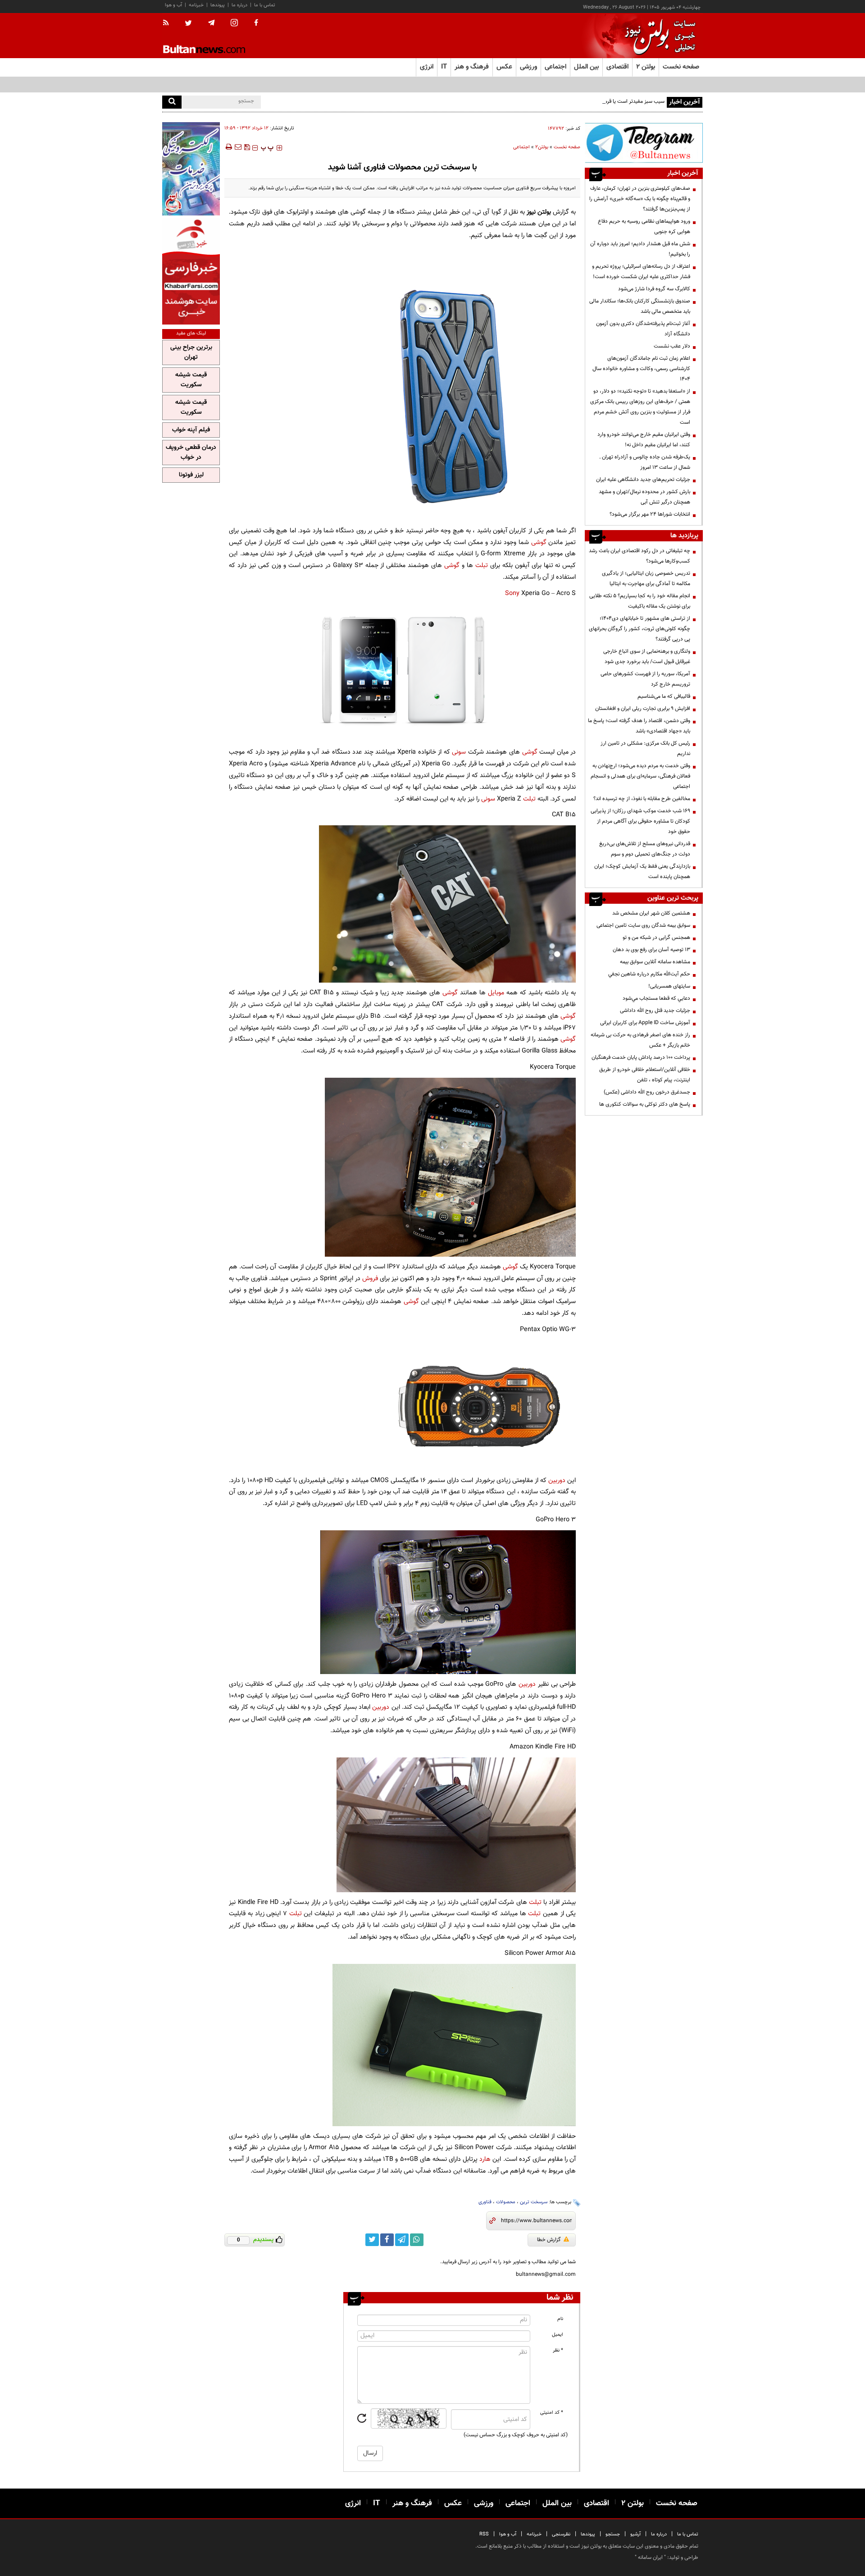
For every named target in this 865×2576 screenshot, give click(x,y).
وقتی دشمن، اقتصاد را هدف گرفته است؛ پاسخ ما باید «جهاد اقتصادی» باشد (639, 726)
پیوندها (218, 5)
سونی (459, 752)
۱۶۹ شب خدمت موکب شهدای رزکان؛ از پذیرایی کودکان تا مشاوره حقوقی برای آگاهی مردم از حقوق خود (640, 821)
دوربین (557, 1480)
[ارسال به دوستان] (238, 147)
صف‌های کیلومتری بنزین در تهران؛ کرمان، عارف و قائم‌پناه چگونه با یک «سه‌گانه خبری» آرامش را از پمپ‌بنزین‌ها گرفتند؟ (640, 199)
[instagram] (234, 24)
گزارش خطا (549, 2240)
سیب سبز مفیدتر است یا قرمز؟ (632, 101)
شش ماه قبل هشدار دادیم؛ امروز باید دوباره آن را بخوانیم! (640, 249)
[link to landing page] (658, 36)
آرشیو (635, 2534)
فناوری (485, 2202)
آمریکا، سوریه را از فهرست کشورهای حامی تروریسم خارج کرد (645, 679)
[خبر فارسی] (191, 271)
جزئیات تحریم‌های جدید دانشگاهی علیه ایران (643, 480)
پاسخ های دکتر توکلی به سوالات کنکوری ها (645, 1104)
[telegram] (211, 23)
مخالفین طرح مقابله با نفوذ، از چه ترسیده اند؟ (642, 799)
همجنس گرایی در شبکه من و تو (656, 938)
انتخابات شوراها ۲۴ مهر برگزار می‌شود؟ (650, 514)
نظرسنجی (561, 2534)
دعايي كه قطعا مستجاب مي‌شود (656, 998)
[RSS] (169, 23)
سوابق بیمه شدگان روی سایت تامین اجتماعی (643, 925)
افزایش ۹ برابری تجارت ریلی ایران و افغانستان (643, 709)
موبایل (496, 993)
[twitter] (188, 24)
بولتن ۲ (646, 67)
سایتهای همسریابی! (669, 986)
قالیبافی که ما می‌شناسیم (664, 696)
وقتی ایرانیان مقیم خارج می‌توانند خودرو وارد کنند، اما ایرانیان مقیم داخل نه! (644, 440)
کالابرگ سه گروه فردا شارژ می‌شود (654, 289)
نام (560, 2319)
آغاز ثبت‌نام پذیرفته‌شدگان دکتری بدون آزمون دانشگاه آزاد (643, 329)
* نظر (558, 2350)
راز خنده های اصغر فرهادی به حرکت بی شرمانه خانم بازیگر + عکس (640, 1040)
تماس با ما (265, 5)
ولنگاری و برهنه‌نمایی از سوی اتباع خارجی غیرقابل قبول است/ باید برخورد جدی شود (647, 657)
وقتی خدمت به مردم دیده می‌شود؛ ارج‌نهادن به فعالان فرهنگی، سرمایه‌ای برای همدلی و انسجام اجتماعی (640, 776)
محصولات (506, 2202)
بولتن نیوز (539, 212)
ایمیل (558, 2335)
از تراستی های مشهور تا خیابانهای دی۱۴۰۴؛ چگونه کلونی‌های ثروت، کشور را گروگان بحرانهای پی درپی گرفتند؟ (640, 629)
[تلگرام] (644, 143)
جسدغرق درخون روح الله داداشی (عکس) (647, 1092)
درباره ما (239, 5)
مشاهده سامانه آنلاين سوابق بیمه (655, 962)
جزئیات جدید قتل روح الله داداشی (655, 1011)
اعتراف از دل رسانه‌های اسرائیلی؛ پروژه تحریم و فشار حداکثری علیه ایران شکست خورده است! (641, 272)
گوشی (539, 542)
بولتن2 (542, 147)
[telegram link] (402, 2240)
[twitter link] (372, 2240)
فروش (369, 1279)
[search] (172, 102)
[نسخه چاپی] (228, 147)
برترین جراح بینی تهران (191, 352)
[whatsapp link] (417, 2240)
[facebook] (256, 23)
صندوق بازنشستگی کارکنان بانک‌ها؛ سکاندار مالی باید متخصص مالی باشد (640, 306)
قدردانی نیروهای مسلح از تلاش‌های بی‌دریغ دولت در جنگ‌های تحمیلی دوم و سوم (645, 849)
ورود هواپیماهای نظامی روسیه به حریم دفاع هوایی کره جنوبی (644, 226)
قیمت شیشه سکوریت (191, 380)
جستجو (613, 2534)
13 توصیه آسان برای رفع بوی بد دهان (651, 950)
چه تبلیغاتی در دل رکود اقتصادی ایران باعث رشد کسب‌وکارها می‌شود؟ (640, 556)
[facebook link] (387, 2240)
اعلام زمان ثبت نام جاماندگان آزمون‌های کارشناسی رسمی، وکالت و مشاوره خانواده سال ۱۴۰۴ (641, 369)
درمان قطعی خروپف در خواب (191, 453)
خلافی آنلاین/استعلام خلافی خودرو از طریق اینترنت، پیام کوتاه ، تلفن (645, 1075)
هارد (485, 2159)
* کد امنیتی (552, 2413)
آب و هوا (173, 5)
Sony (512, 593)
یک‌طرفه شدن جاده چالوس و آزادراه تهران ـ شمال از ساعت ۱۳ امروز (645, 462)
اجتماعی (521, 147)
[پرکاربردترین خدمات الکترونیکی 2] (191, 169)
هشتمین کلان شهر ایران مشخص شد (651, 913)
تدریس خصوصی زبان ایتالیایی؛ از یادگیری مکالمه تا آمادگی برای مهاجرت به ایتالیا (646, 579)
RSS (484, 2534)
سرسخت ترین (534, 2202)
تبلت (482, 565)
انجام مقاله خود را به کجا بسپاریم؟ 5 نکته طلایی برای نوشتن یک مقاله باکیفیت (640, 601)
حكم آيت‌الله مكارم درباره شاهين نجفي (649, 974)
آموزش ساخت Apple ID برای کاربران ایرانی (645, 1023)
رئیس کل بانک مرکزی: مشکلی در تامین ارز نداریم (645, 748)
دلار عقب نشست (672, 346)
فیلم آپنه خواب (191, 430)
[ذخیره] (247, 147)
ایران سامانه (650, 2558)
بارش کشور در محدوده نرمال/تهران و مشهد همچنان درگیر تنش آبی (644, 497)
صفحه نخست (681, 67)
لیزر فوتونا (191, 475)
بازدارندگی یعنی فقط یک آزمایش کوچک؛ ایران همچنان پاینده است (642, 872)
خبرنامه (196, 5)
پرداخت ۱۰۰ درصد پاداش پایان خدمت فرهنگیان (641, 1057)
